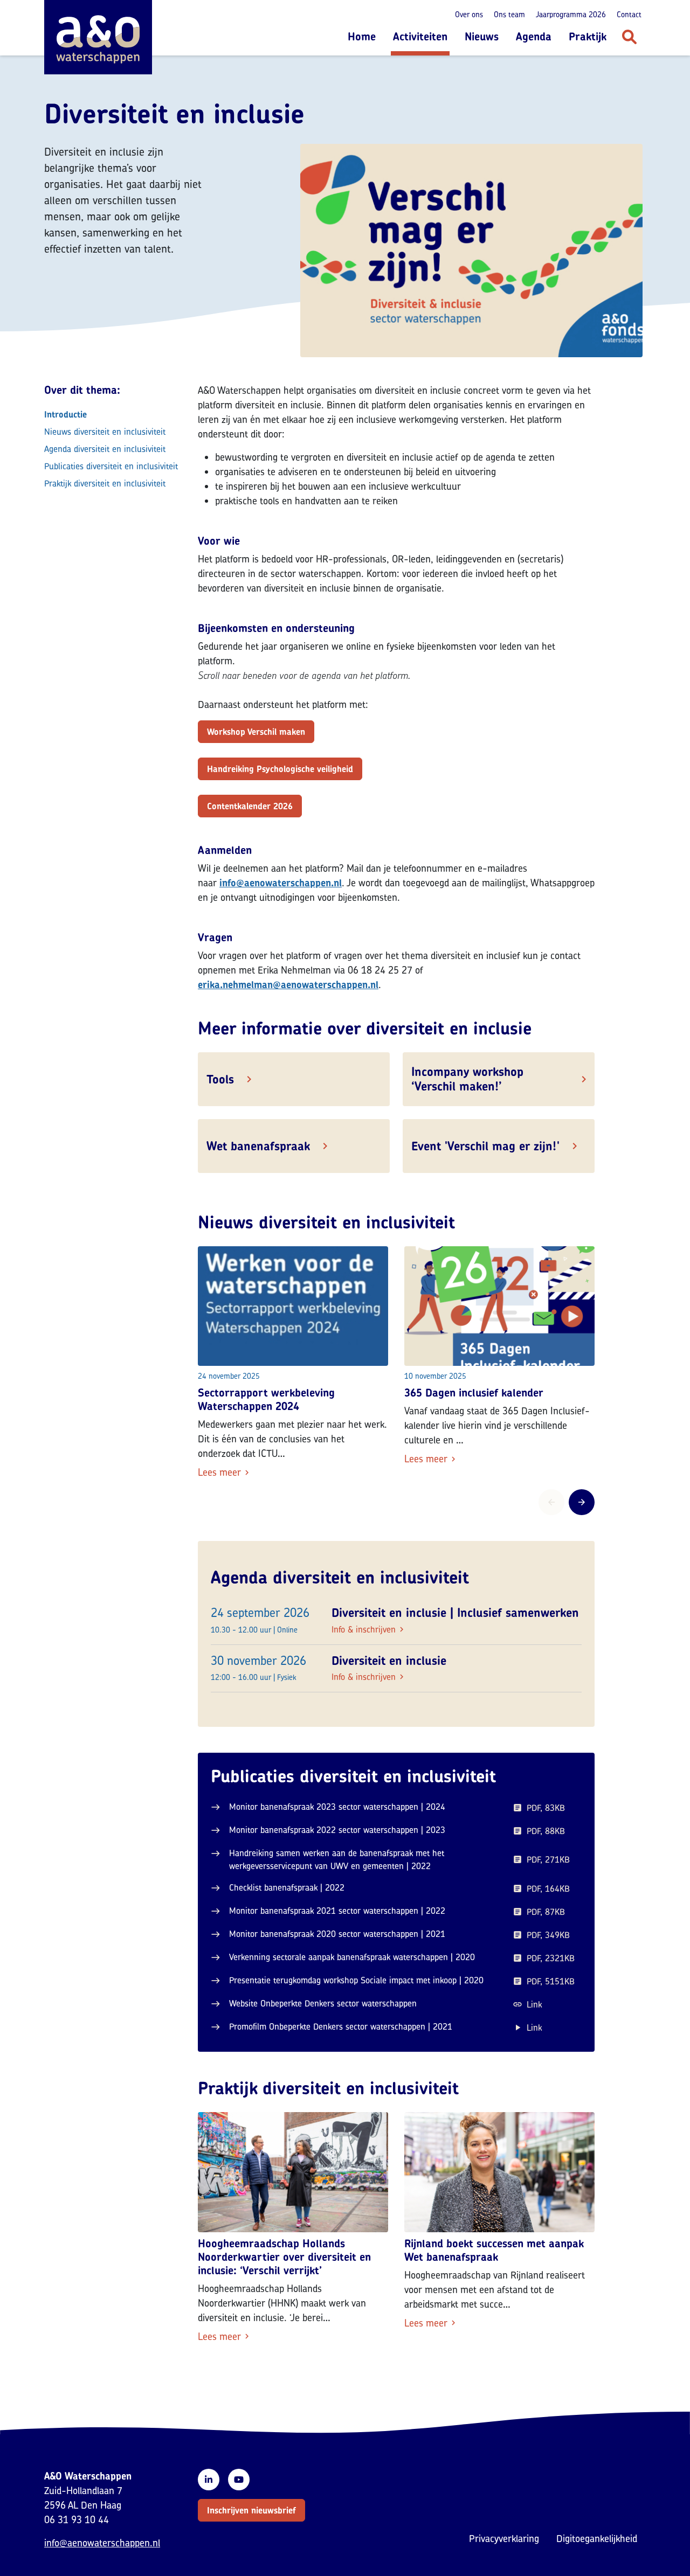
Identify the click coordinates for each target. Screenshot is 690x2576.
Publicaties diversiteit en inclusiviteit (111, 466)
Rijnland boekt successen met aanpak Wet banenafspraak (494, 2250)
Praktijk (588, 36)
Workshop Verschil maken (256, 732)
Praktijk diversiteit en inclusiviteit (105, 483)
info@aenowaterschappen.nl (102, 2543)
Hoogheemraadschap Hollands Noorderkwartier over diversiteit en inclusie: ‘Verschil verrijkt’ (284, 2257)
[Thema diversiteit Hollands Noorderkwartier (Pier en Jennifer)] (293, 2172)
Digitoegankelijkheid (597, 2539)
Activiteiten (420, 36)
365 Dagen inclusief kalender (474, 1393)
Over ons (469, 14)
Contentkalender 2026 (250, 806)
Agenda (534, 36)
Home (362, 36)
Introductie (65, 414)
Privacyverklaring (504, 2539)
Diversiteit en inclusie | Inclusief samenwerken (455, 1613)
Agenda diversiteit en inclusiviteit (105, 449)
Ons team (509, 14)
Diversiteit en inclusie (389, 1661)
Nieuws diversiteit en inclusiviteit (105, 432)
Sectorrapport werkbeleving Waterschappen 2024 (266, 1399)
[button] (251, 2510)
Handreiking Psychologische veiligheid (280, 769)
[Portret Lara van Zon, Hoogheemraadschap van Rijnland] (499, 2172)
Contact (629, 14)
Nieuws (482, 36)
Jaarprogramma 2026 (571, 14)
